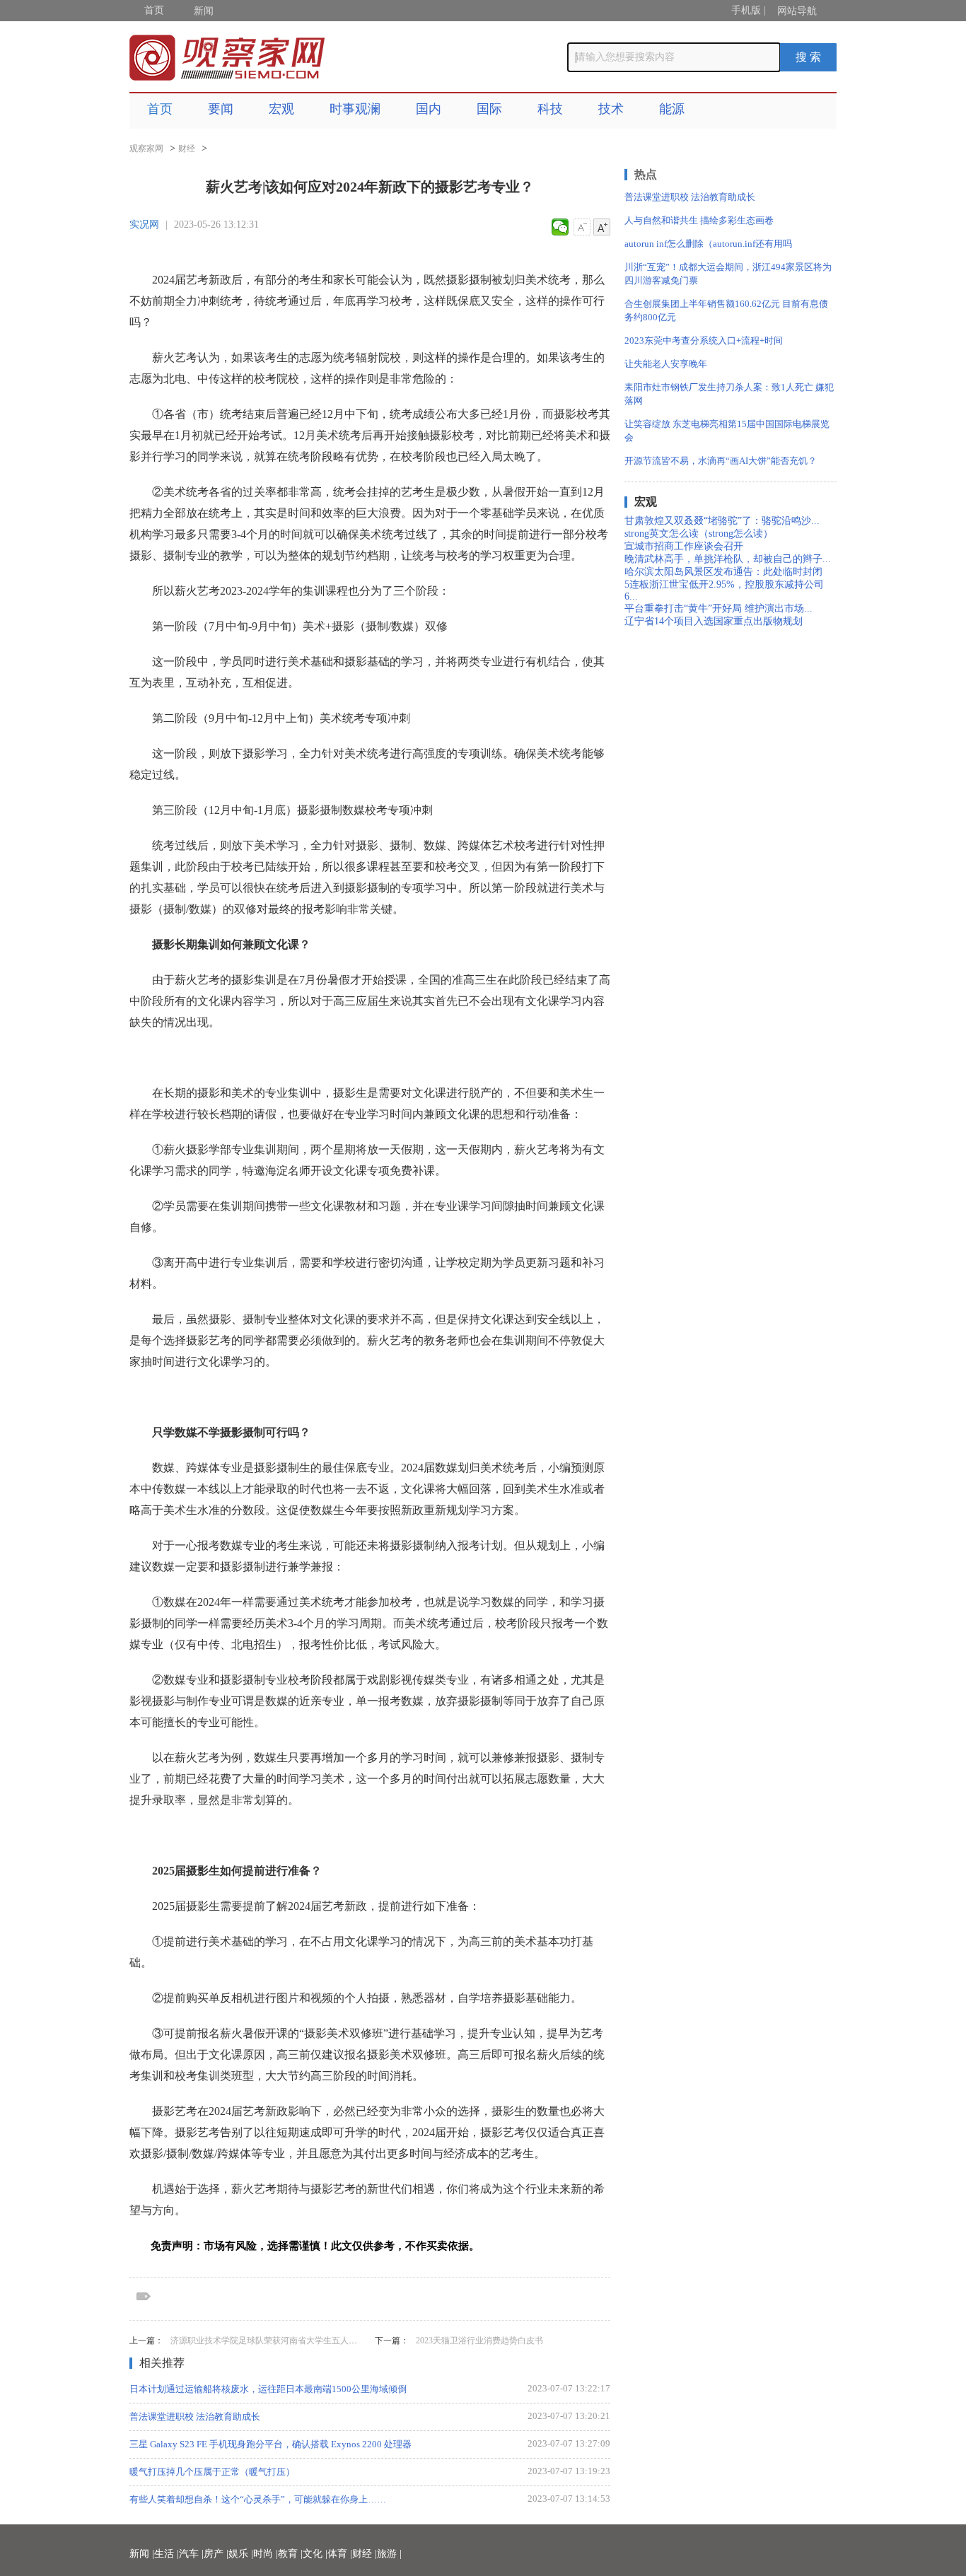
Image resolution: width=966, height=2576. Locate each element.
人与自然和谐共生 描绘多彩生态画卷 (699, 220)
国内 (429, 109)
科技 (550, 109)
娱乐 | (241, 2554)
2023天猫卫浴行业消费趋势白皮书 (479, 2341)
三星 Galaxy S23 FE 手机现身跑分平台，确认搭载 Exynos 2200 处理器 (270, 2444)
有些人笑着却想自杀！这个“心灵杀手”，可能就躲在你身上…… (258, 2499)
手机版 (746, 10)
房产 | (216, 2554)
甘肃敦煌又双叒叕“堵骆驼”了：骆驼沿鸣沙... (722, 521)
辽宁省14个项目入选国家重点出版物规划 (714, 621)
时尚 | (266, 2554)
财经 (187, 148)
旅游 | (389, 2554)
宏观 (281, 109)
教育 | (290, 2554)
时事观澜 (355, 109)
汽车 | (191, 2554)
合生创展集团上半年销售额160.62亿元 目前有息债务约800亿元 (726, 310)
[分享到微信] (560, 227)
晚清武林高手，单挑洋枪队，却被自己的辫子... (728, 559)
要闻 (221, 109)
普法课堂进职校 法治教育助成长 (195, 2417)
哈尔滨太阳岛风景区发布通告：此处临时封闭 (723, 572)
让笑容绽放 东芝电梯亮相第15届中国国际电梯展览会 (727, 431)
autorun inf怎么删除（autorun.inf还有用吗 (708, 244)
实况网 (144, 225)
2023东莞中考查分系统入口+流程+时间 (704, 340)
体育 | (340, 2554)
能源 (672, 109)
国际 (489, 109)
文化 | (315, 2554)
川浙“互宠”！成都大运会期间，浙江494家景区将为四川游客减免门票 (728, 274)
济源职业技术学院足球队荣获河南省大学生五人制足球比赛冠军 (289, 2341)
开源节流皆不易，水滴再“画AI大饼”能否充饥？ (721, 461)
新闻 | (142, 2554)
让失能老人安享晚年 (666, 364)
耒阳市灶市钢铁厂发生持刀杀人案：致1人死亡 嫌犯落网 (729, 394)
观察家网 (146, 148)
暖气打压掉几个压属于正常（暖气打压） (212, 2472)
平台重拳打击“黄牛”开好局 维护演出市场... (718, 608)
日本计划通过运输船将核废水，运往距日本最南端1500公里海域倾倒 (268, 2389)
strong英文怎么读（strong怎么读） (699, 534)
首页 (154, 10)
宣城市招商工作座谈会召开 (684, 546)
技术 (611, 109)
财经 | (365, 2554)
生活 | (167, 2554)
